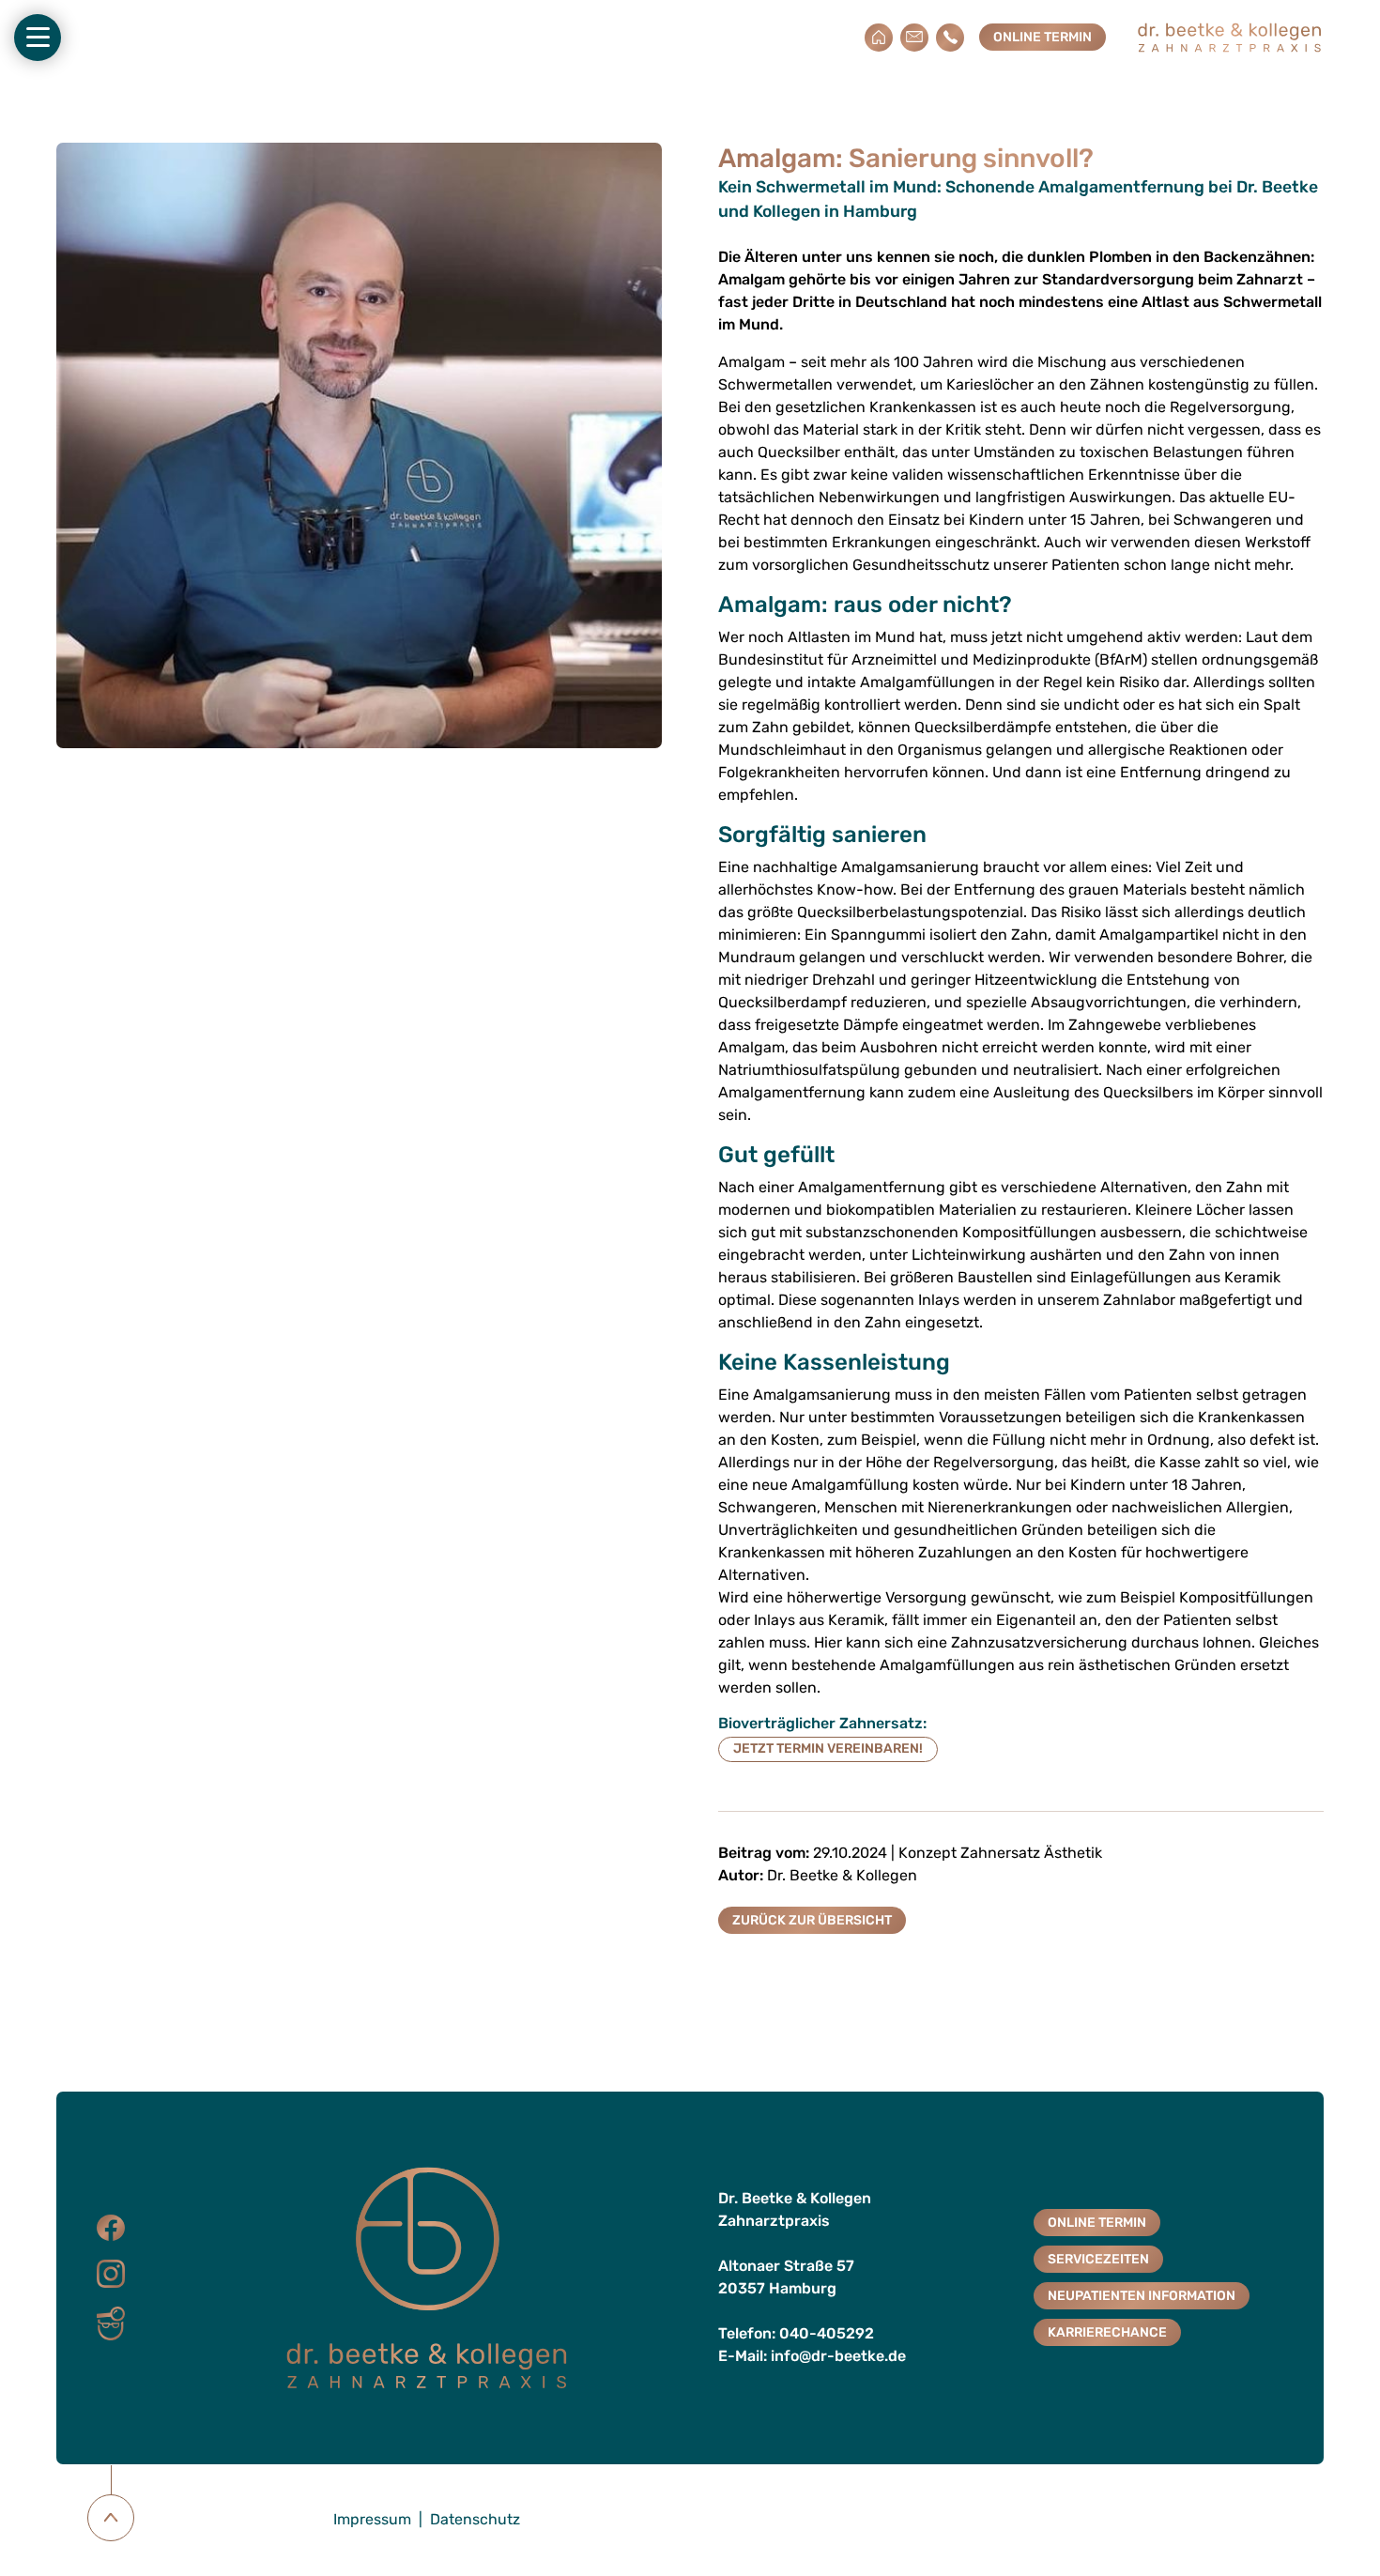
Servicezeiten (1098, 2259)
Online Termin (1043, 37)
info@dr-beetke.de (838, 2356)
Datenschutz (475, 2519)
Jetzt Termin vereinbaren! (828, 1748)
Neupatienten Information (1142, 2296)
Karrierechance (1107, 2332)
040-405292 (827, 2333)
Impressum (372, 2519)
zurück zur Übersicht (812, 1920)
